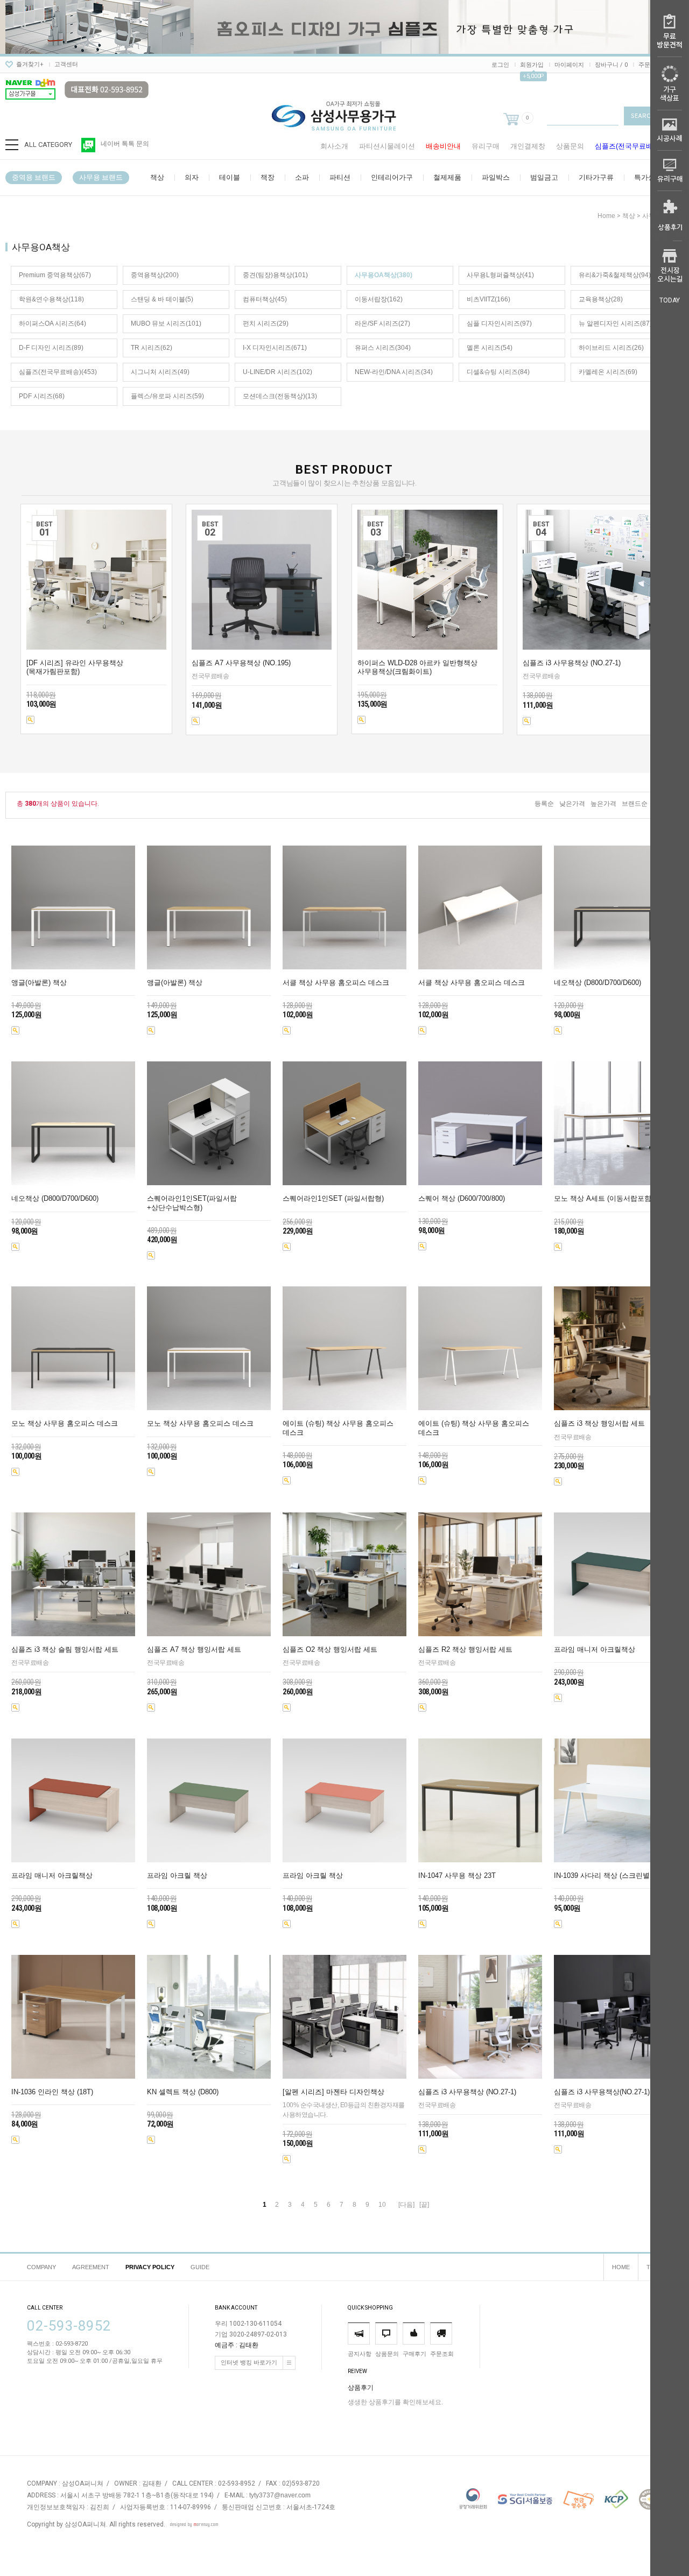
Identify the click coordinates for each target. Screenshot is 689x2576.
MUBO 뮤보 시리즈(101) (166, 323)
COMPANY (41, 2267)
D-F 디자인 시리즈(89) (51, 348)
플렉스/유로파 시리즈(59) (167, 396)
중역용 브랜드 (34, 177)
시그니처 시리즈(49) (160, 372)
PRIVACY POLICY (150, 2267)
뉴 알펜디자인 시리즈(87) (615, 323)
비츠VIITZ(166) (488, 299)
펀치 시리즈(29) (266, 323)
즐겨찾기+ (30, 64)
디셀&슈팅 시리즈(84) (498, 372)
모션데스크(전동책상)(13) (280, 396)
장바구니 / (611, 65)
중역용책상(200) (155, 275)
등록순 (544, 804)
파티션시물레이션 (387, 146)
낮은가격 (572, 804)
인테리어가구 (392, 177)
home (606, 216)
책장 (268, 177)
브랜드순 (635, 804)
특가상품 (648, 177)
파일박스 (496, 177)
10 (382, 2205)
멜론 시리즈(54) (490, 348)
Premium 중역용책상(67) (55, 275)
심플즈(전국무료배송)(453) (58, 372)
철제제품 (447, 177)
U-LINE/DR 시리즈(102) (277, 372)
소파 (302, 177)
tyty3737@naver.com (280, 2496)
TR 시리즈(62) (152, 348)
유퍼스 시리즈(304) (383, 348)
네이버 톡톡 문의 (125, 144)
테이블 (230, 177)
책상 (157, 177)
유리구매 (486, 146)
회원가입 (532, 65)
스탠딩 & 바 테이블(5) (162, 299)
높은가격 (603, 804)
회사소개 (334, 146)
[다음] (406, 2205)
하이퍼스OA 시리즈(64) (52, 323)
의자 (192, 177)
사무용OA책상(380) (384, 275)
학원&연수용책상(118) (51, 299)
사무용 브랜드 (101, 177)
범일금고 (544, 177)
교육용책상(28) (601, 299)
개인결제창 (528, 146)
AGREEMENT (91, 2267)
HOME (621, 2267)
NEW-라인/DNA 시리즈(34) (394, 372)
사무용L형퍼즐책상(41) (500, 275)
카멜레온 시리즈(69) (608, 372)
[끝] (424, 2205)
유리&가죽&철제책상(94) (615, 275)
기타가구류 (596, 177)
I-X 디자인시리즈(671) (275, 348)
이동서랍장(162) (379, 299)
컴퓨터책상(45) (265, 299)
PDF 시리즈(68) (42, 396)
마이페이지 (569, 65)
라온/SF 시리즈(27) (382, 323)
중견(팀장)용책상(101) (275, 275)
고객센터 (66, 64)
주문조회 (650, 65)
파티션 (340, 177)
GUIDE (200, 2267)
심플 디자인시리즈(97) (499, 323)
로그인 (500, 65)
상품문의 (570, 146)
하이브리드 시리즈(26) (611, 348)
